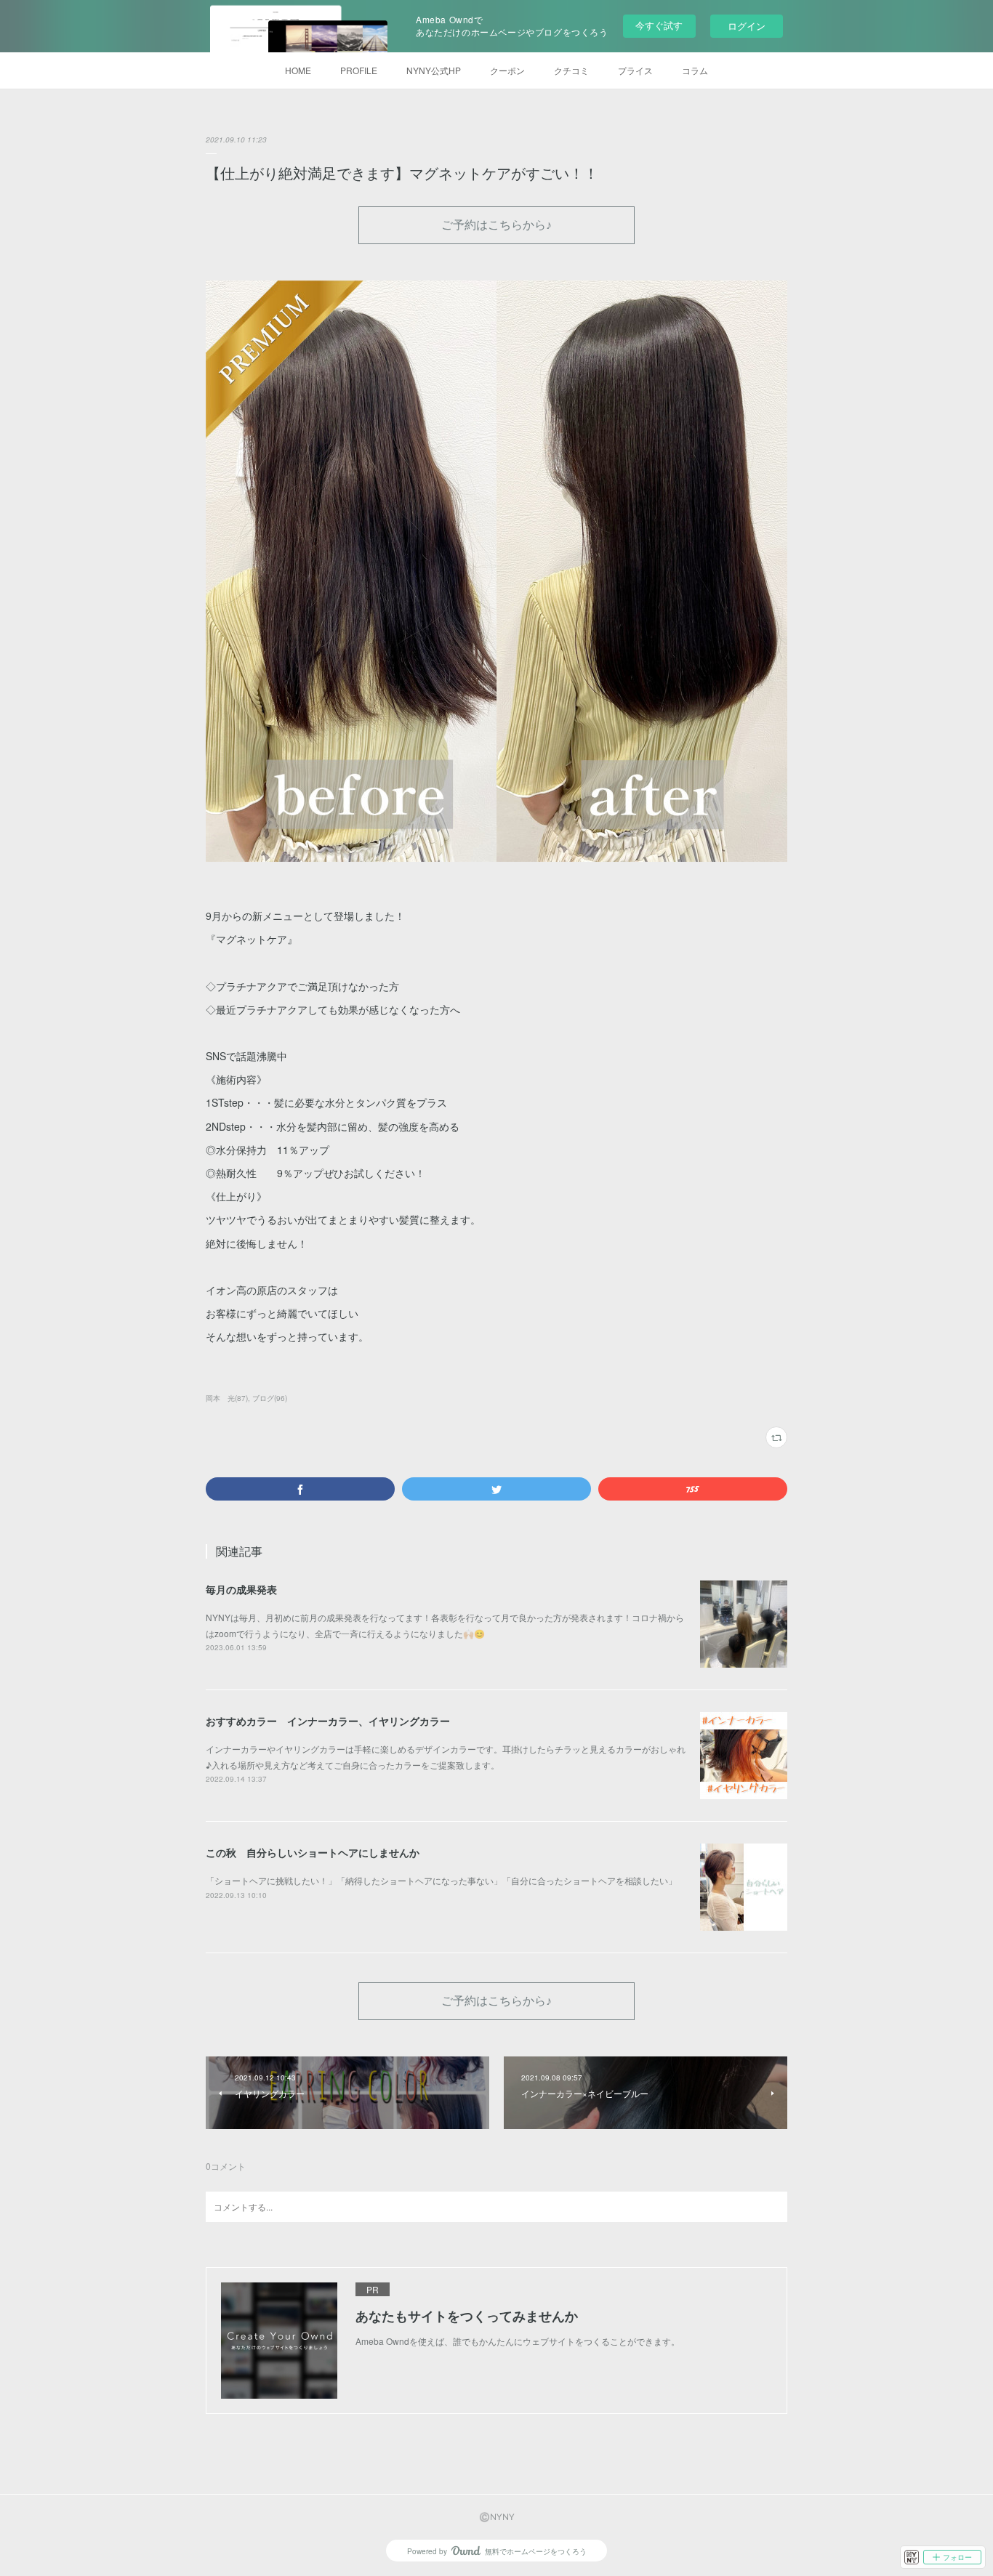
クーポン (507, 70)
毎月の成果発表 (241, 1589)
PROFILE (359, 70)
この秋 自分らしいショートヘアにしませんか (313, 1852)
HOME (298, 70)
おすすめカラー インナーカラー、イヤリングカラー (328, 1721)
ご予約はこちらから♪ (496, 224)
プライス (635, 70)
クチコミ (571, 70)
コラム (695, 70)
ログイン (747, 26)
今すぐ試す (659, 25)
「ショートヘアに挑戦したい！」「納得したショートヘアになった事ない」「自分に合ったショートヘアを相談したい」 (441, 1880)
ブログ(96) (270, 1398)
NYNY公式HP (434, 70)
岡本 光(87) (227, 1398)
